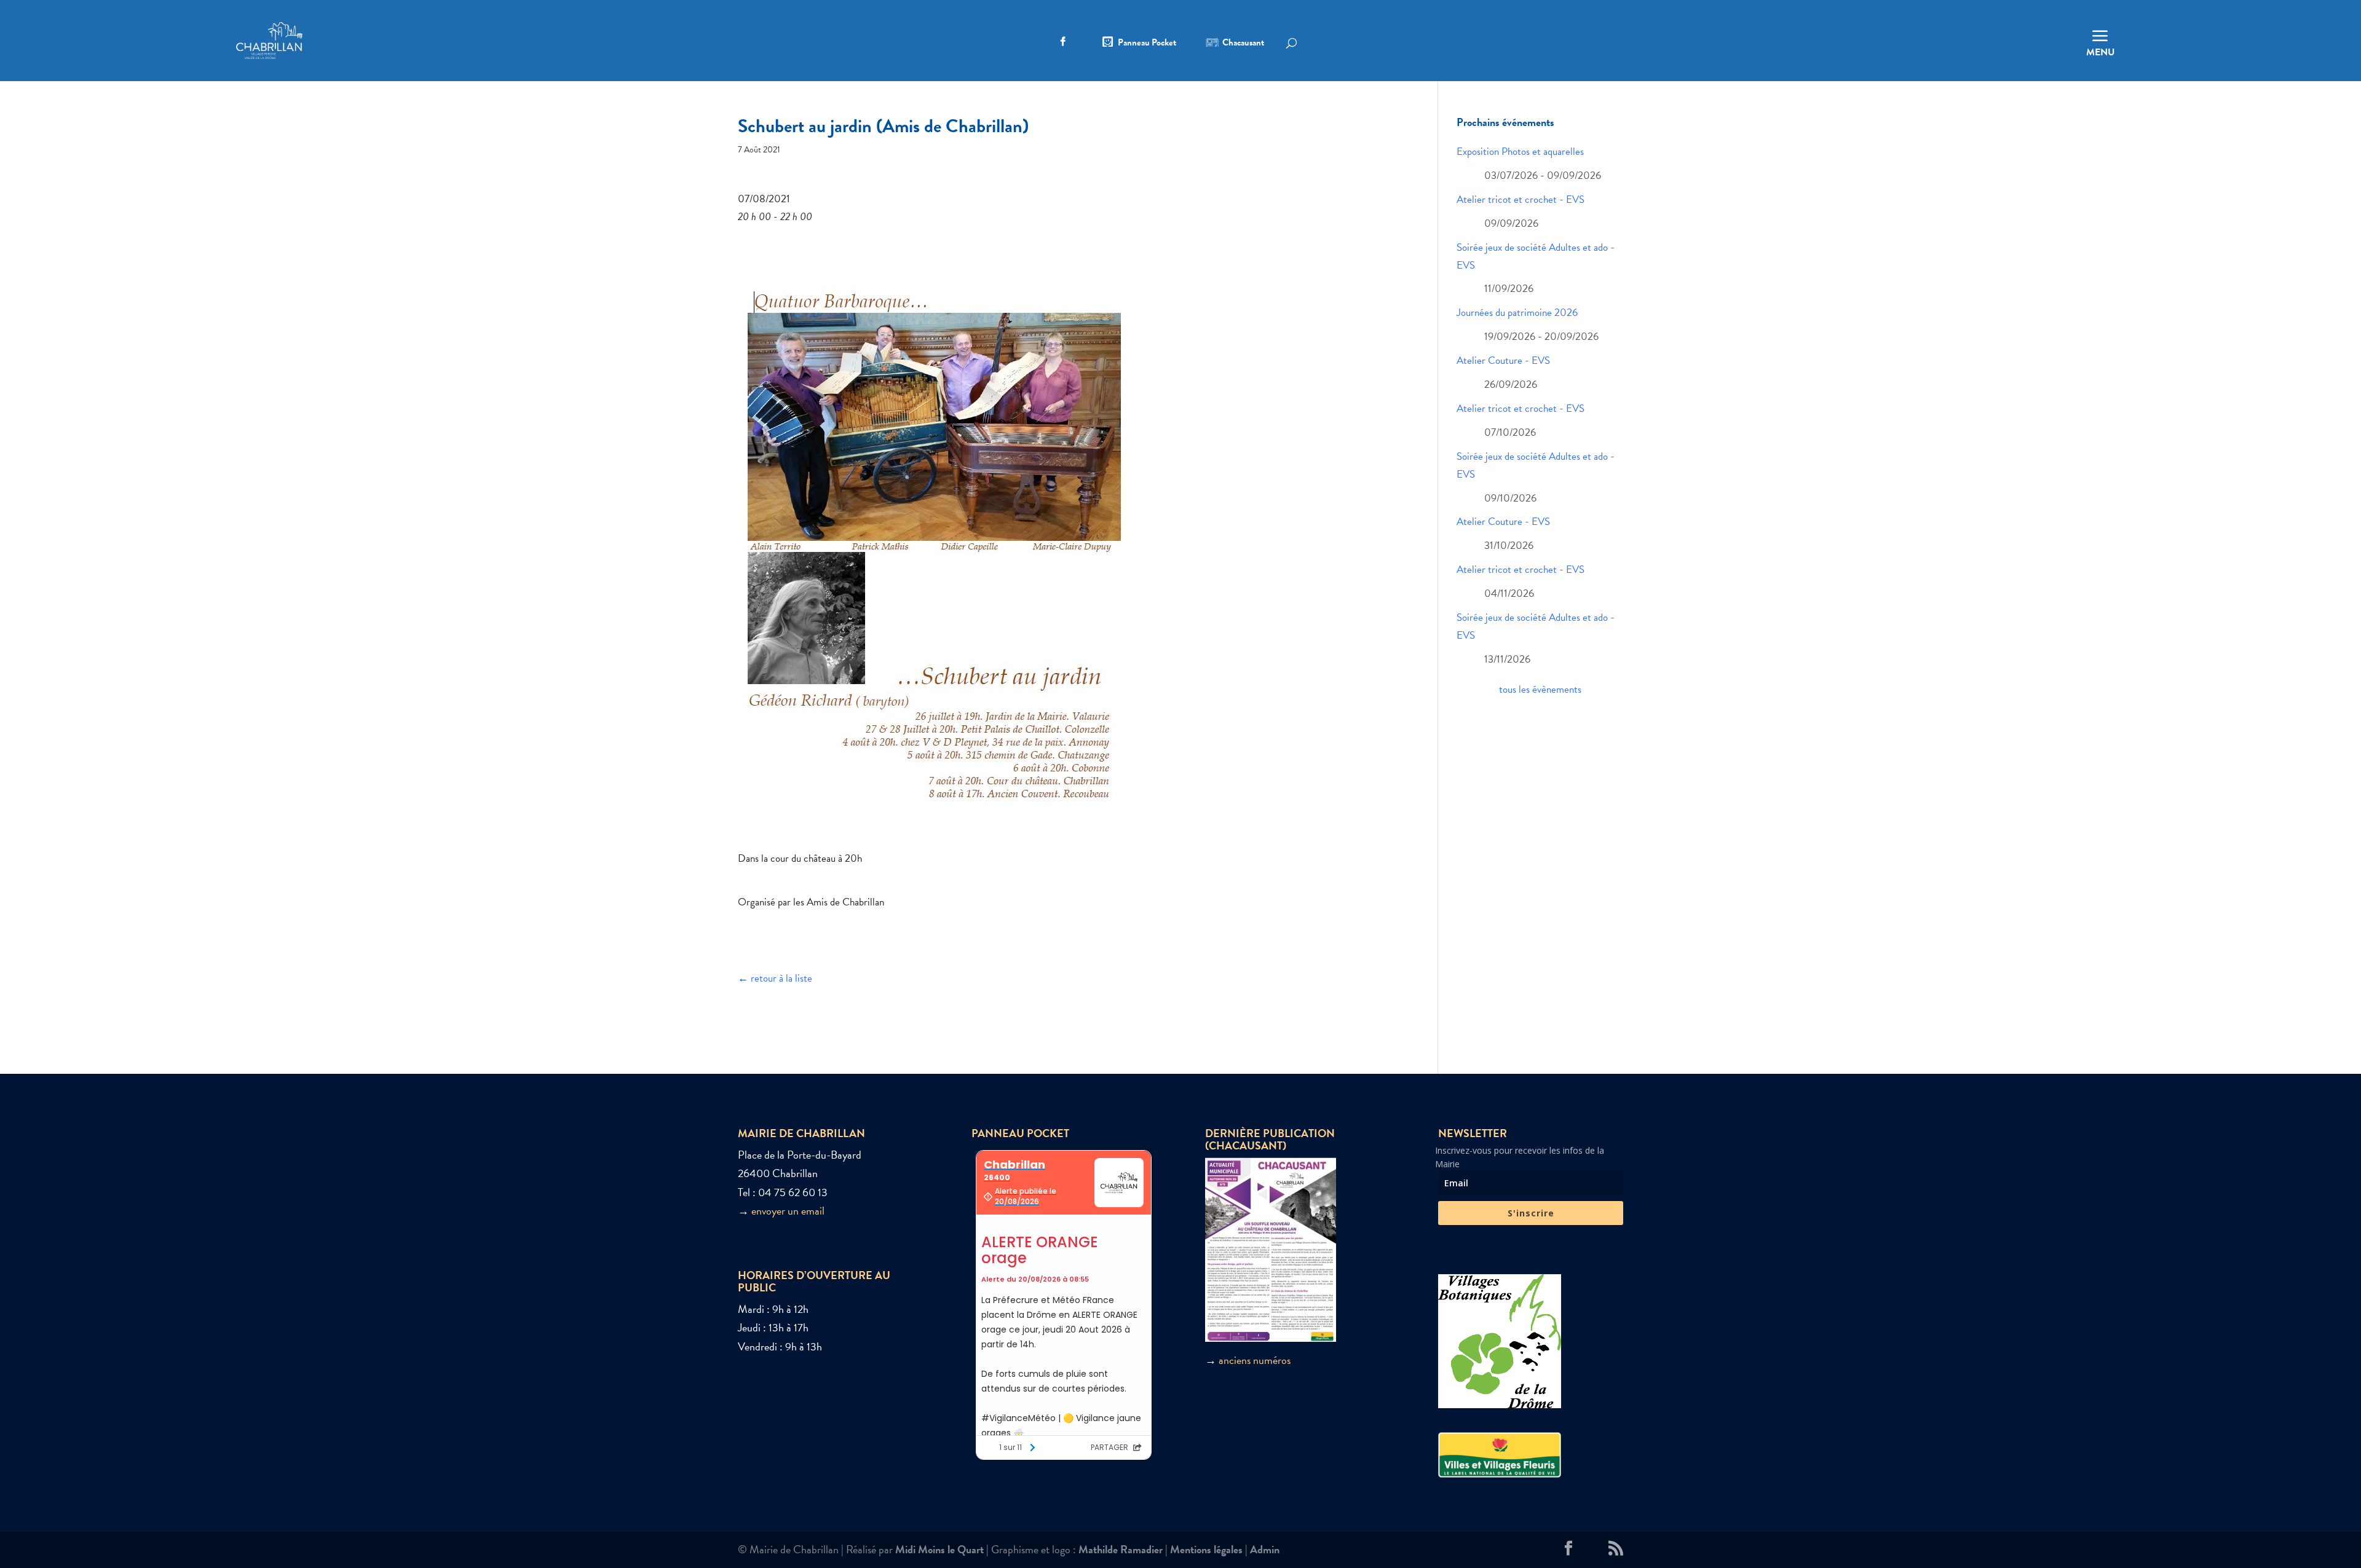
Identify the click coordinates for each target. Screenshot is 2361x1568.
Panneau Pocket (1147, 44)
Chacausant (1243, 44)
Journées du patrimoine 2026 (1517, 313)
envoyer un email (788, 1211)
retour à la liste (781, 978)
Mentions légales (1206, 1549)
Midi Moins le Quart (939, 1549)
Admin (1265, 1549)
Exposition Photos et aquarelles (1520, 152)
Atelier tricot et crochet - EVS (1521, 199)
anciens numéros (1255, 1360)
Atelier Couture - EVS (1503, 360)
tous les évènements (1540, 689)
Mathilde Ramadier (1121, 1549)
